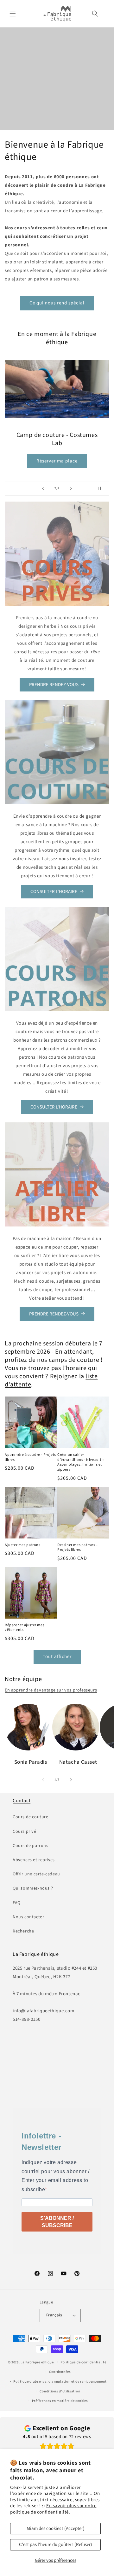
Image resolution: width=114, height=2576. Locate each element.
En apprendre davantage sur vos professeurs (51, 1690)
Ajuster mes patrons (22, 1545)
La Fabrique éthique (37, 2362)
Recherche (23, 1931)
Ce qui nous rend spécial (57, 303)
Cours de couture (31, 1817)
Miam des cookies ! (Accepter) (56, 2529)
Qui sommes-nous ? (33, 1888)
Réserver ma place (57, 457)
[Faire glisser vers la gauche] (43, 1780)
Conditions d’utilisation (60, 2391)
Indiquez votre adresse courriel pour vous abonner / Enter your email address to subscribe (56, 2176)
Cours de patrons (31, 1846)
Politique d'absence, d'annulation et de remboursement (60, 2382)
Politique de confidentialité (83, 2362)
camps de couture (74, 1360)
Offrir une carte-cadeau (36, 1874)
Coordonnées (60, 2372)
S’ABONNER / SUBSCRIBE (57, 2222)
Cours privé (25, 1832)
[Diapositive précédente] (43, 488)
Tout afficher (57, 1657)
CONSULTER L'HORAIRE (54, 892)
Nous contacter (28, 1917)
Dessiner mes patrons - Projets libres (77, 1547)
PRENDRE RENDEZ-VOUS (54, 685)
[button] (13, 14)
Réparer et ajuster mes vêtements (25, 1628)
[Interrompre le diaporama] (102, 488)
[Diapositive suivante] (71, 488)
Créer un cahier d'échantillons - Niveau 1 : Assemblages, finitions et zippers (80, 1462)
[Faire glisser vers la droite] (71, 1780)
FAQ (17, 1903)
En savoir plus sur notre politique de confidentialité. (53, 2509)
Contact (22, 1801)
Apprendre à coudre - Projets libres (30, 1457)
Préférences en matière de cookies (60, 2401)
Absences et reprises (34, 1860)
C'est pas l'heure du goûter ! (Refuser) (56, 2545)
